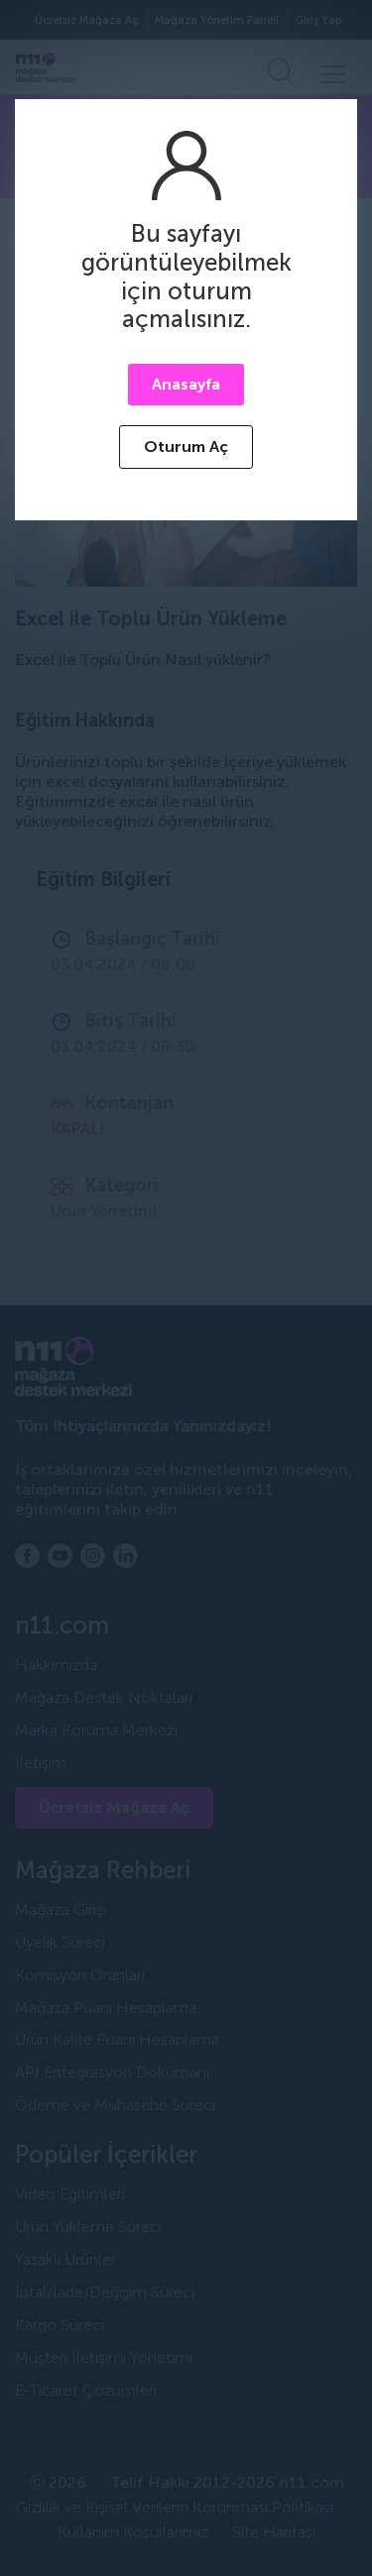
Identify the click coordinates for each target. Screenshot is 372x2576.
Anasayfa (186, 384)
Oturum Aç (186, 447)
